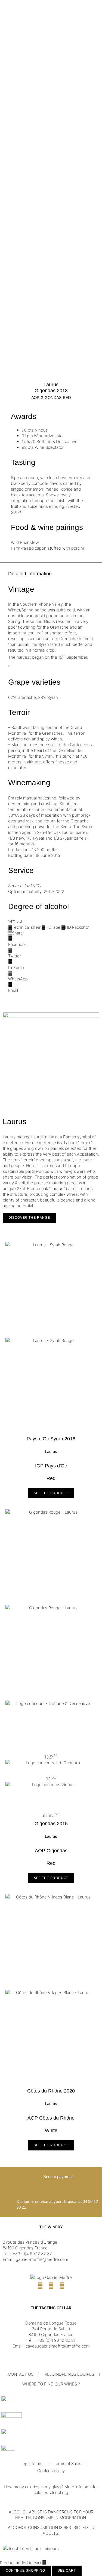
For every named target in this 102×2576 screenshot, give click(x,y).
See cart (67, 2571)
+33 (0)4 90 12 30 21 (56, 2340)
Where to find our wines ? (51, 2384)
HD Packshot (77, 927)
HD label (53, 927)
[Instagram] (51, 2286)
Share (17, 933)
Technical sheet (27, 927)
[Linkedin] (62, 2286)
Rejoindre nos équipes (69, 2374)
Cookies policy (51, 2471)
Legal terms (31, 2464)
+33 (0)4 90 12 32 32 (32, 2254)
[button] (51, 942)
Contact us (21, 2374)
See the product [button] (51, 1493)
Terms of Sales (67, 2464)
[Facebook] (40, 2286)
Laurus (51, 385)
